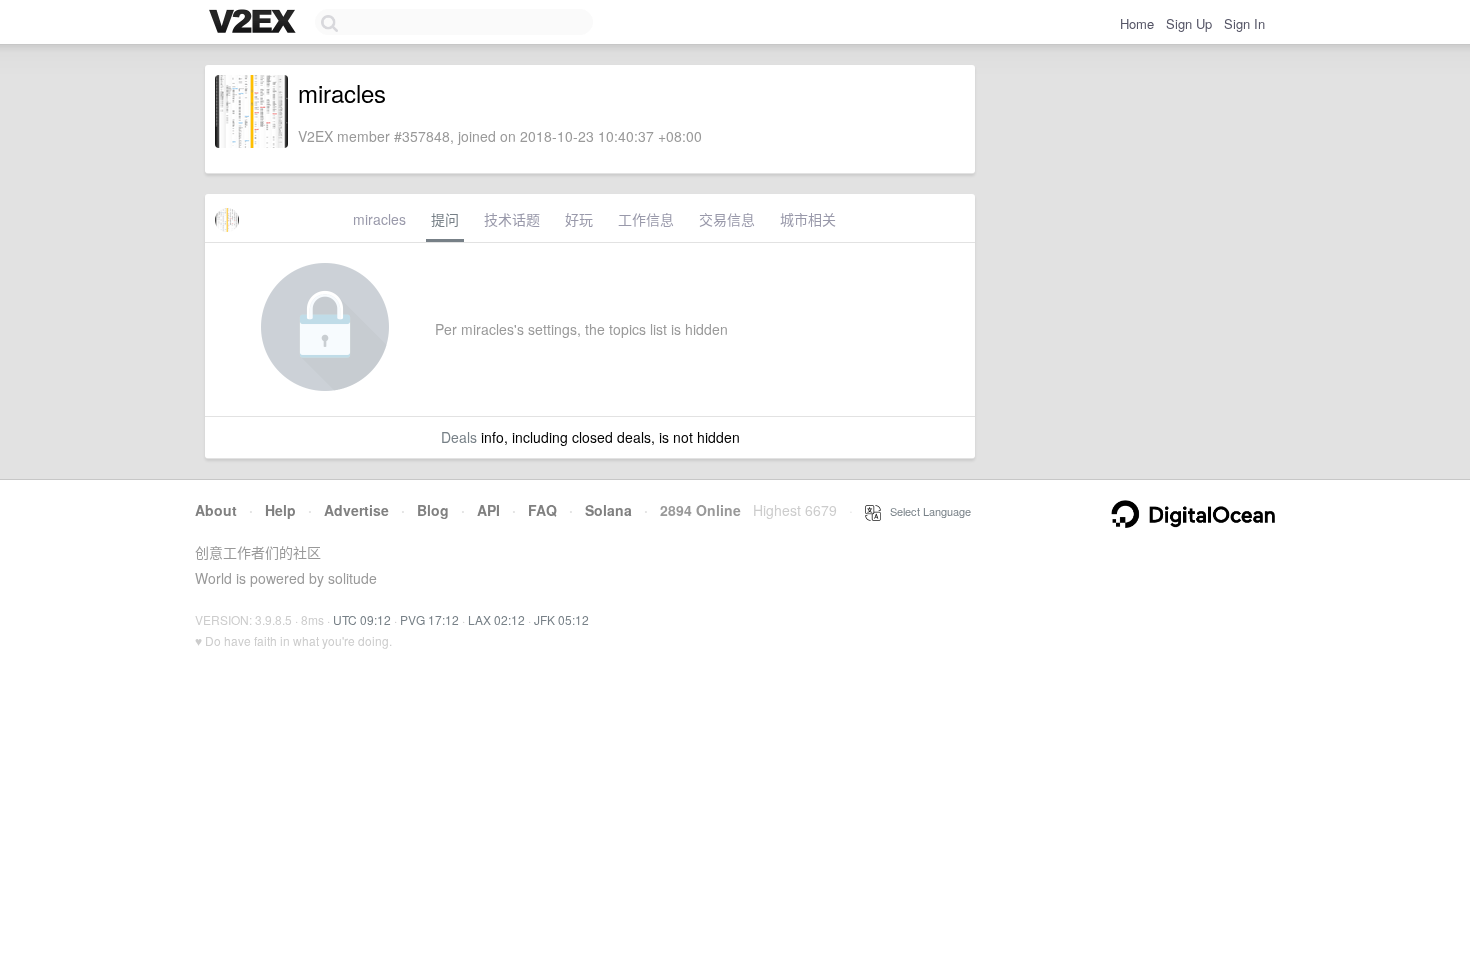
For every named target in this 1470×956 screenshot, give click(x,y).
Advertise (356, 510)
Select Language (926, 511)
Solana (608, 510)
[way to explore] (255, 23)
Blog (433, 510)
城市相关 (808, 219)
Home (1137, 23)
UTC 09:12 (362, 619)
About (216, 510)
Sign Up (1189, 23)
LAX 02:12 (496, 619)
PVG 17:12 (429, 619)
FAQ (542, 510)
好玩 (579, 219)
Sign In (1244, 23)
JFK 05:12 (561, 619)
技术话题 (512, 219)
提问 (445, 219)
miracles (379, 219)
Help (280, 510)
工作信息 (646, 219)
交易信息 (727, 219)
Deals (459, 437)
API (488, 510)
